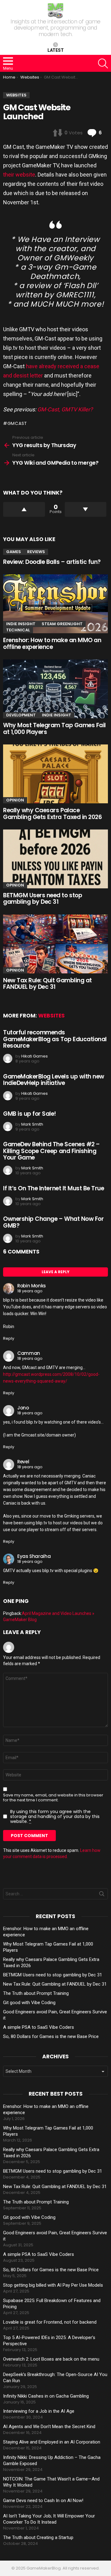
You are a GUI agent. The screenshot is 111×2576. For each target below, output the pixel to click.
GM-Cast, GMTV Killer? (65, 409)
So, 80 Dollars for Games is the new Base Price (51, 2036)
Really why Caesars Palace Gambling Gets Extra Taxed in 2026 (52, 813)
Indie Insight (21, 624)
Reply (9, 1338)
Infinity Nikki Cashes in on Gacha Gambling (46, 2396)
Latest (56, 50)
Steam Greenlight (62, 624)
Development (21, 715)
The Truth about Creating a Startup (38, 2537)
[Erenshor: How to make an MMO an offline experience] (55, 604)
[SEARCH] (103, 63)
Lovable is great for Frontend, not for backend (50, 2322)
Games (14, 552)
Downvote (86, 509)
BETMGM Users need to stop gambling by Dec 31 (43, 899)
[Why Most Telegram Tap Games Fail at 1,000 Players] (55, 689)
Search (102, 1895)
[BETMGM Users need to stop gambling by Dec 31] (55, 859)
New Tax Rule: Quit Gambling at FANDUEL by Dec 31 (47, 984)
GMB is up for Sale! (30, 1114)
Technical (18, 630)
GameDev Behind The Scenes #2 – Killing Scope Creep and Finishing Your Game (51, 1151)
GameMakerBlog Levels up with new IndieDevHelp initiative (54, 1080)
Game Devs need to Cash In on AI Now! (43, 2501)
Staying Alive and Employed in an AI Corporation (52, 2442)
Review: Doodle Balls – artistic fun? (52, 562)
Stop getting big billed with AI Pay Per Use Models (53, 2285)
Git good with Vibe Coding (29, 2003)
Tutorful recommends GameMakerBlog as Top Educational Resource (55, 1039)
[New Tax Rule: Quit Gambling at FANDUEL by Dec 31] (55, 944)
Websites (51, 1016)
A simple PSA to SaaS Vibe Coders (39, 2027)
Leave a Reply (55, 1272)
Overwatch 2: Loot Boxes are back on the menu (51, 2359)
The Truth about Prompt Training (36, 1993)
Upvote (24, 509)
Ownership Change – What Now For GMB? (53, 1222)
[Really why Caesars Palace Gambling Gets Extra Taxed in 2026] (55, 774)
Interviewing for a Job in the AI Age (39, 2411)
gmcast (17, 423)
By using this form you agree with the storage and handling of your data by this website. (55, 1816)
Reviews (36, 552)
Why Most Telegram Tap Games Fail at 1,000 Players (54, 728)
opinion (15, 800)
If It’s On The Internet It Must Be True (53, 1188)
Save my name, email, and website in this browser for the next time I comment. (53, 1798)
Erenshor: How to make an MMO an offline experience (52, 643)
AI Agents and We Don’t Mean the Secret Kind (49, 2427)
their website (19, 175)
